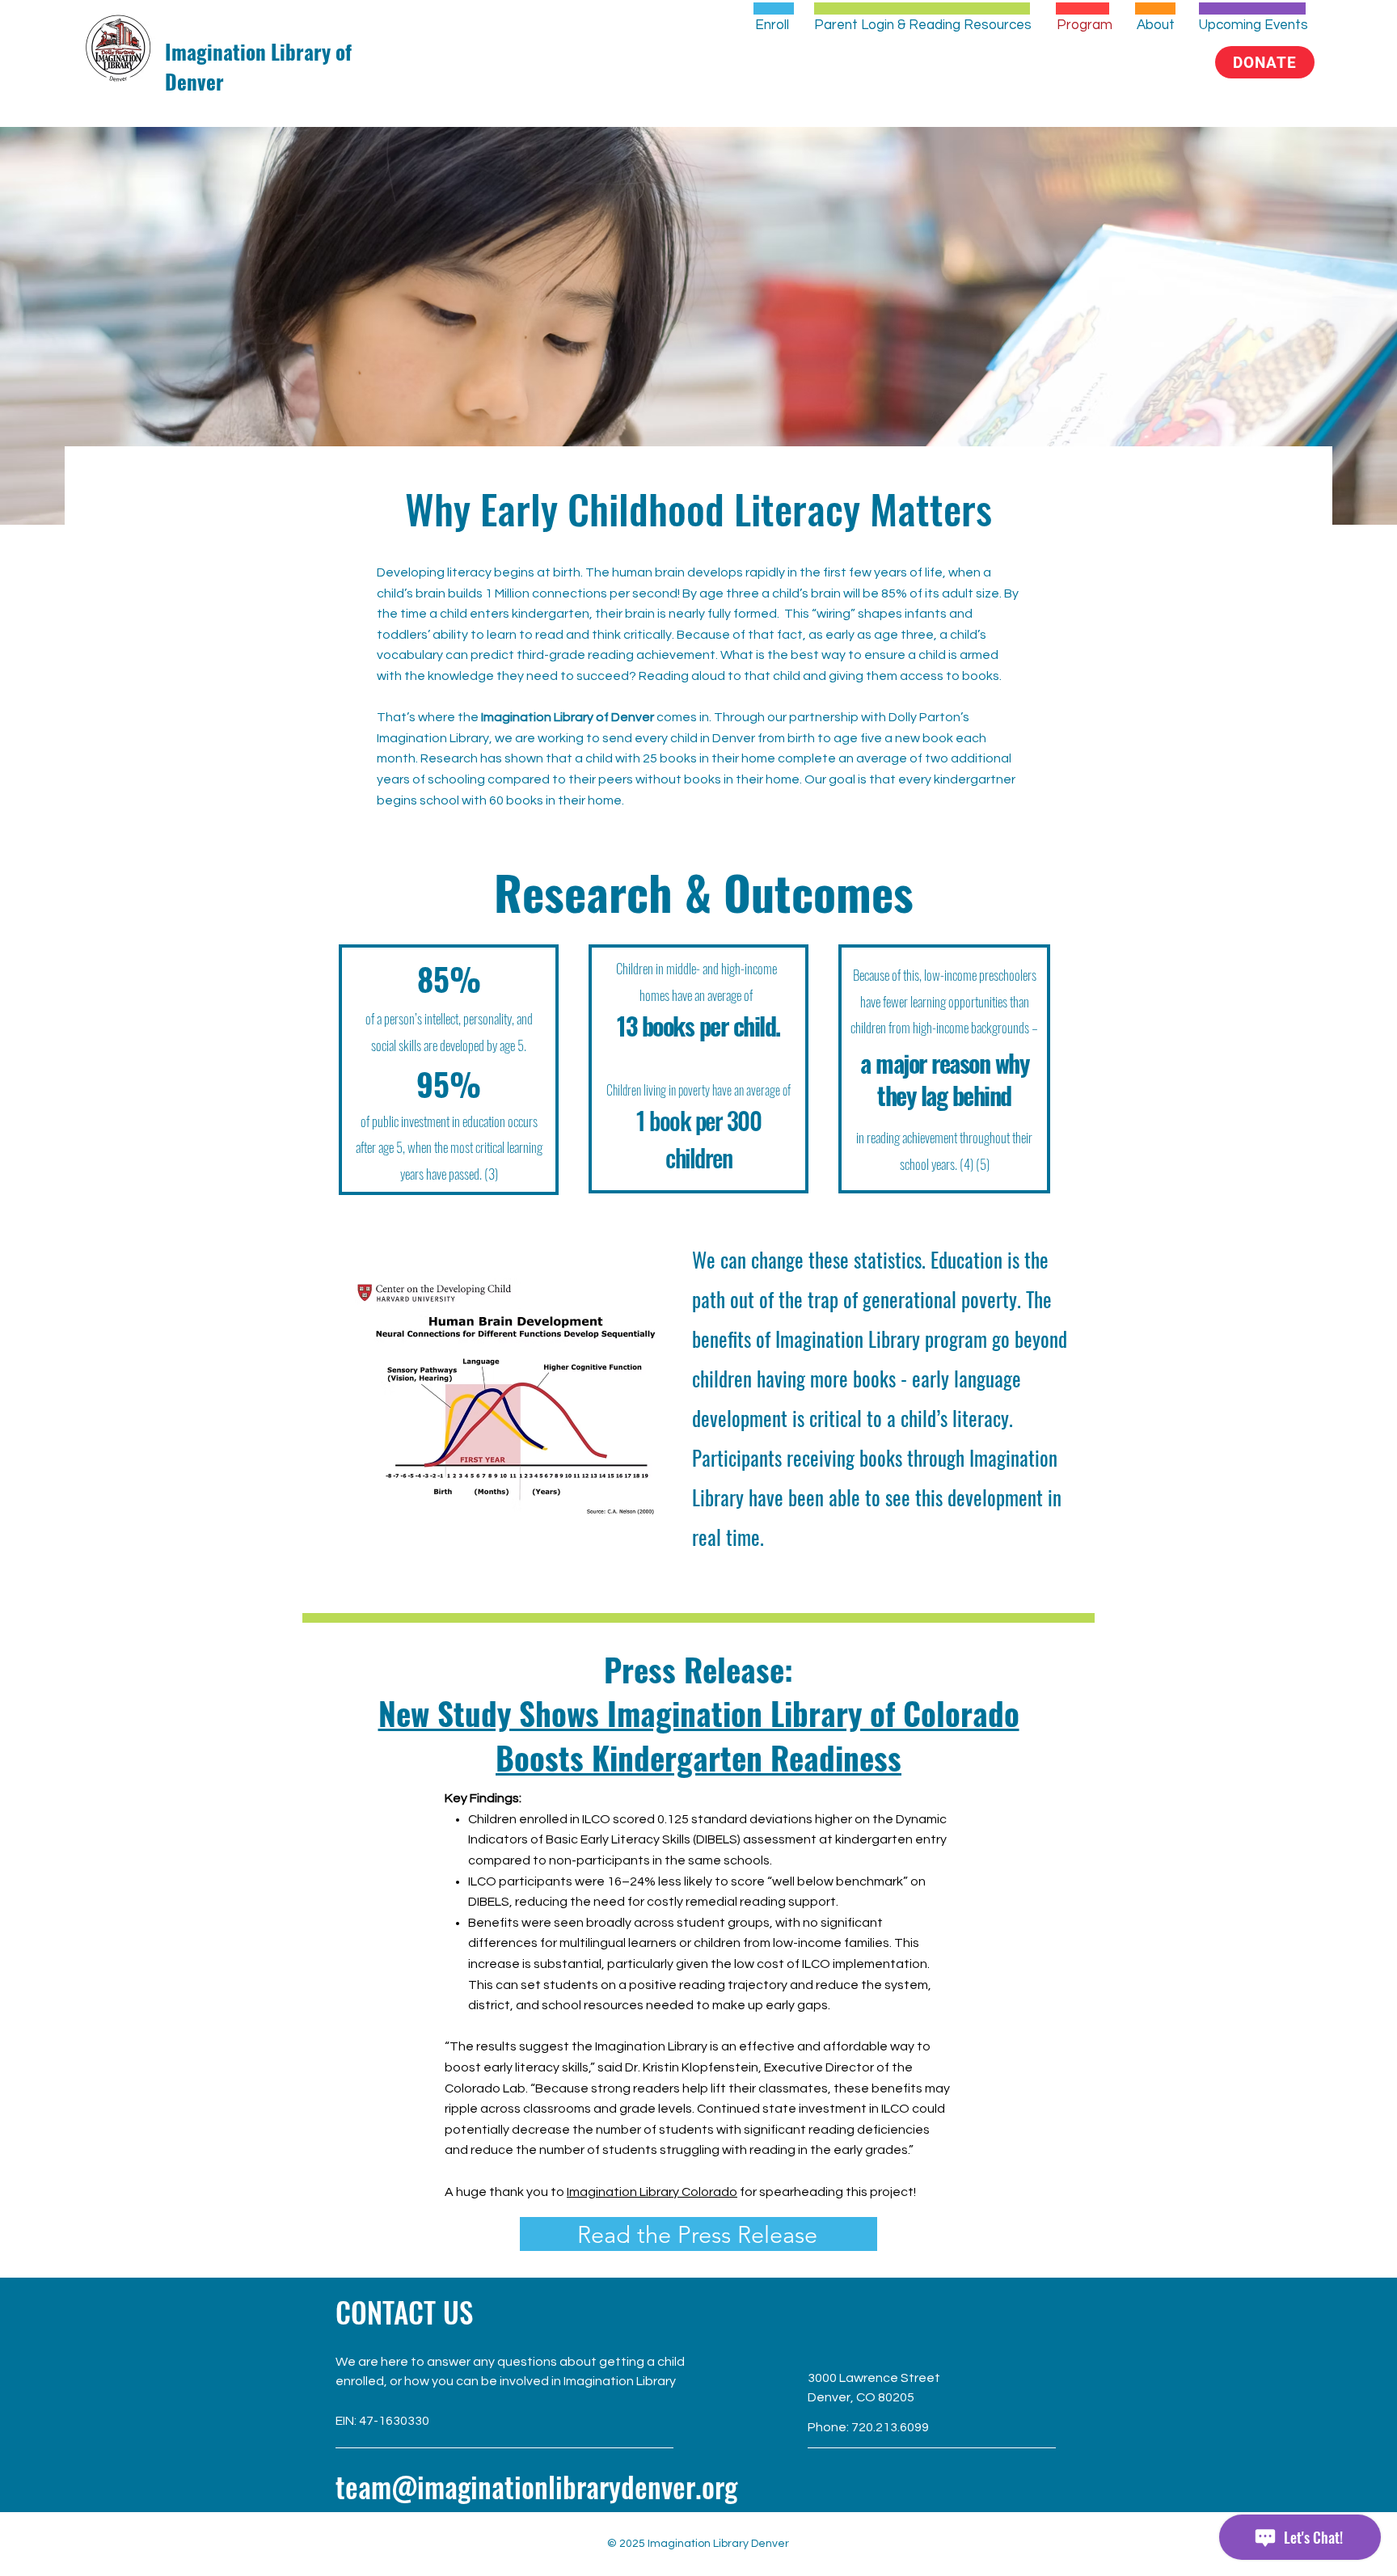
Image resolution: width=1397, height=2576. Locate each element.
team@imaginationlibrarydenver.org (536, 2486)
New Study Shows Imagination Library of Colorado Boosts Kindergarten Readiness (699, 1735)
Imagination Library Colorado (652, 2192)
